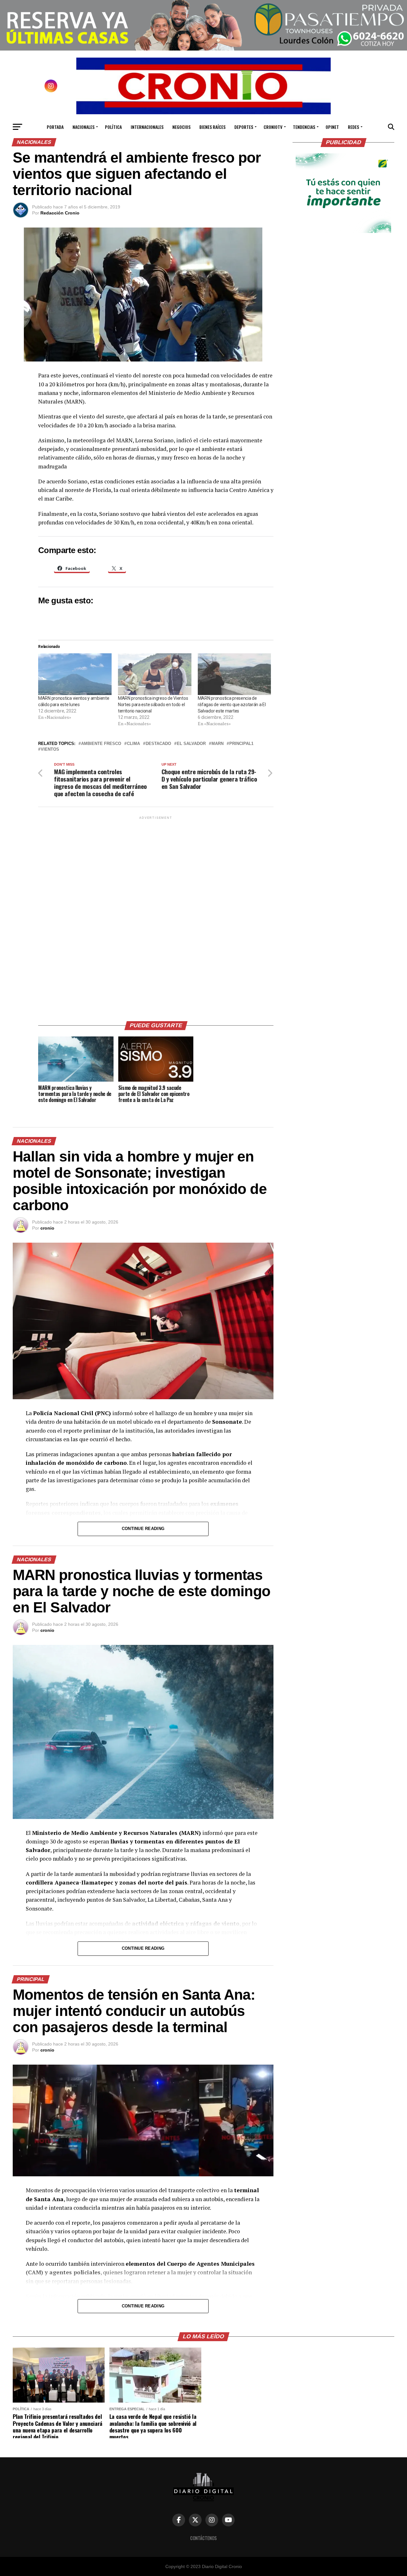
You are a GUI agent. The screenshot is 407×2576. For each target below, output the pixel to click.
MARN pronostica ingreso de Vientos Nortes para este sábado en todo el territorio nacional (153, 705)
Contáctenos (203, 2538)
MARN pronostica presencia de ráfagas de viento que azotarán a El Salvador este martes (232, 705)
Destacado (158, 744)
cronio (47, 1228)
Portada (55, 127)
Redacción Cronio (60, 213)
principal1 (241, 744)
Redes (353, 127)
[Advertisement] (156, 916)
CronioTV (273, 127)
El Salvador (191, 744)
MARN (217, 744)
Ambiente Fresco (101, 744)
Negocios (181, 127)
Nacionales (83, 127)
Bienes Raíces (212, 127)
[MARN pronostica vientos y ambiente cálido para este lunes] (75, 674)
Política (113, 127)
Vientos (50, 750)
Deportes (244, 127)
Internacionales (147, 127)
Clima (133, 744)
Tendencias (304, 127)
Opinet (332, 127)
